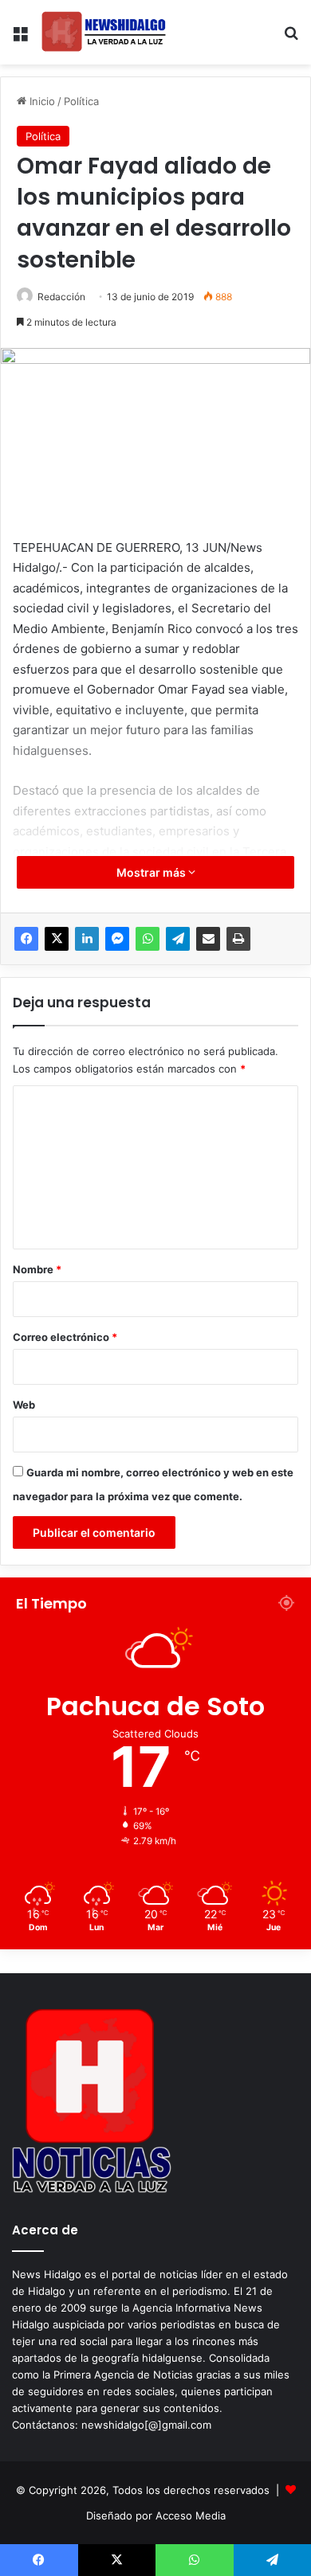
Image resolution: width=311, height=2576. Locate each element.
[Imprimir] (238, 939)
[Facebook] (26, 939)
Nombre (37, 1269)
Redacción (61, 297)
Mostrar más (152, 872)
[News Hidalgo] (104, 32)
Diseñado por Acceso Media (156, 2515)
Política (81, 101)
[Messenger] (117, 939)
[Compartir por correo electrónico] (208, 939)
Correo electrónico (65, 1337)
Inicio (41, 101)
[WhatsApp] (148, 939)
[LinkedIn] (87, 939)
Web (24, 1405)
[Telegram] (178, 939)
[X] (57, 939)
